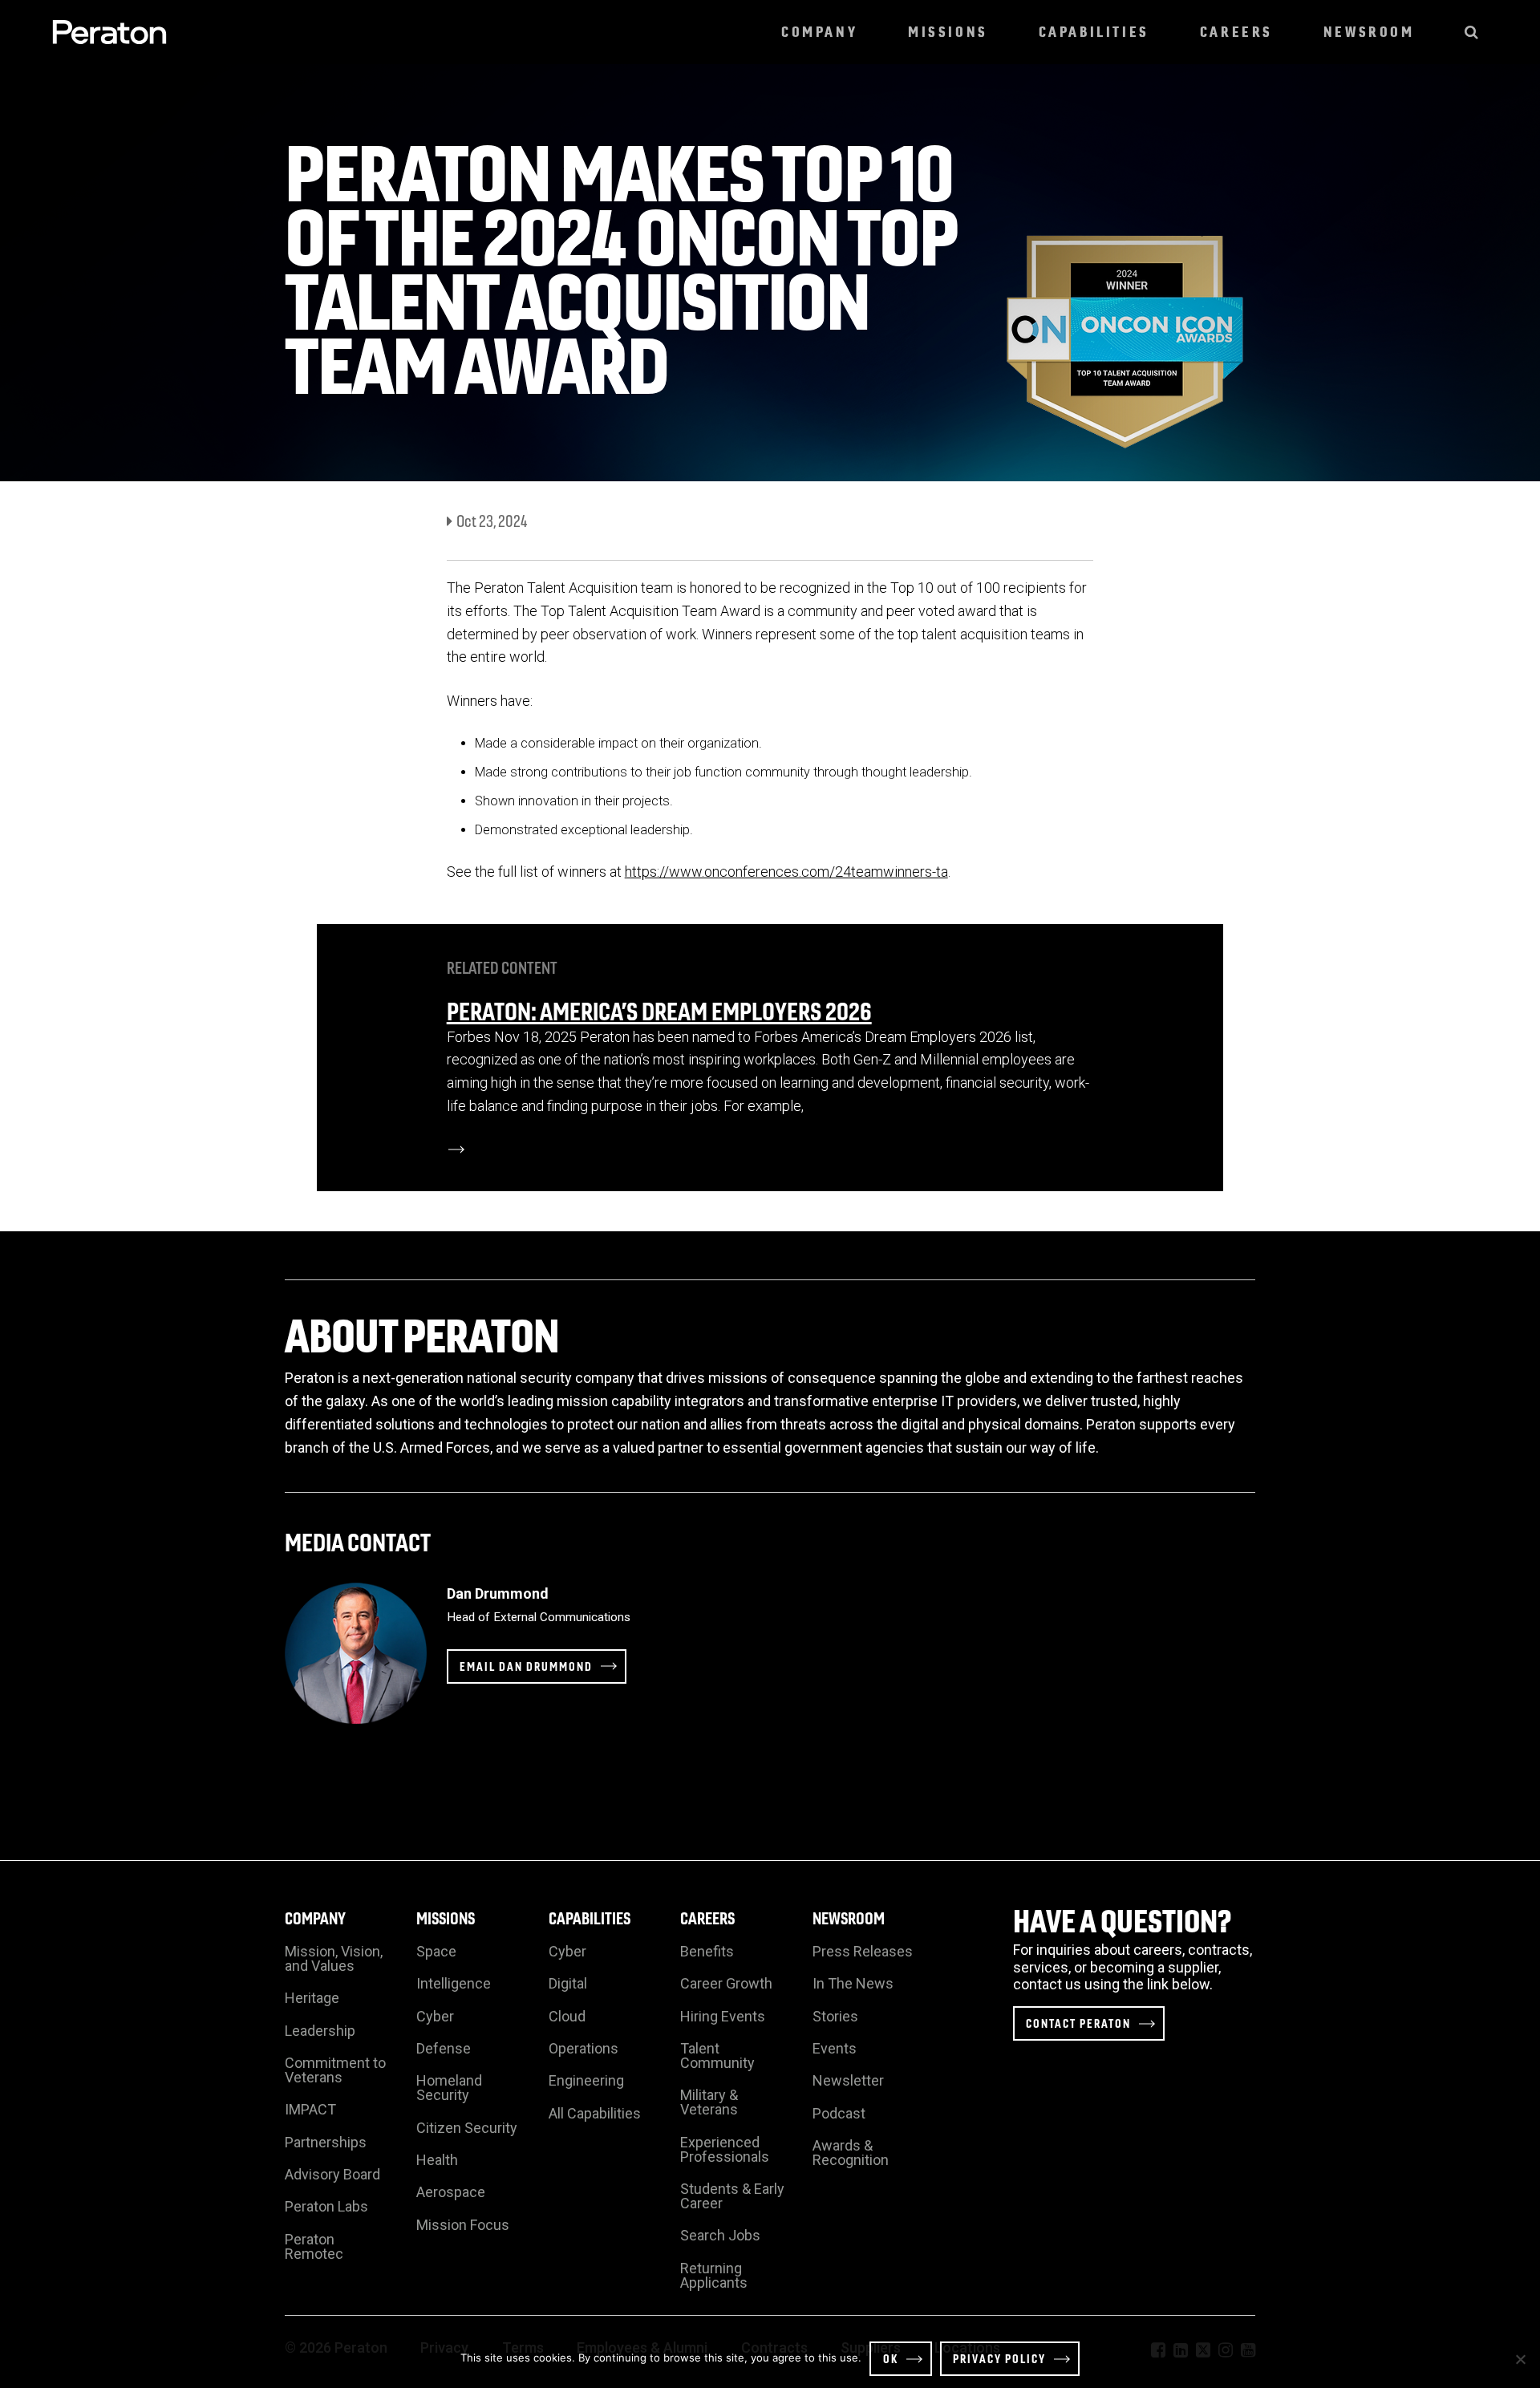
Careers (1236, 32)
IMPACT (310, 2109)
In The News (853, 1983)
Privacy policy (999, 2358)
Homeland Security (449, 2088)
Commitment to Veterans (335, 2070)
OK (891, 2358)
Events (835, 2048)
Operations (584, 2048)
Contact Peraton (1078, 2023)
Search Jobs (720, 2235)
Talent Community (717, 2056)
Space (436, 1951)
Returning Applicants (714, 2275)
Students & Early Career (732, 2196)
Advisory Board (332, 2174)
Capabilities (1094, 32)
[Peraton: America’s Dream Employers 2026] (456, 1149)
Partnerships (326, 2142)
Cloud (567, 2016)
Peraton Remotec (314, 2246)
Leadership (320, 2031)
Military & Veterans (709, 2102)
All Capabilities (595, 2113)
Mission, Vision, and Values (334, 1958)
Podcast (839, 2113)
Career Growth (726, 1983)
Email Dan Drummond (526, 1666)
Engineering (586, 2080)
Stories (835, 2016)
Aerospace (451, 2192)
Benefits (707, 1951)
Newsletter (848, 2080)
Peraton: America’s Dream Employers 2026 (659, 1010)
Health (437, 2160)
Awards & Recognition (851, 2153)
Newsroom (1369, 32)
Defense (444, 2048)
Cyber (435, 2016)
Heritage (312, 1998)
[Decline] (1520, 2359)
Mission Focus (463, 2225)
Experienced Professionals (725, 2149)
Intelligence (454, 1983)
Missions (948, 32)
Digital (568, 1983)
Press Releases (863, 1951)
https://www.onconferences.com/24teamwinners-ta (786, 872)
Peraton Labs (326, 2206)
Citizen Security (467, 2128)
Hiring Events (723, 2016)
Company (819, 32)
